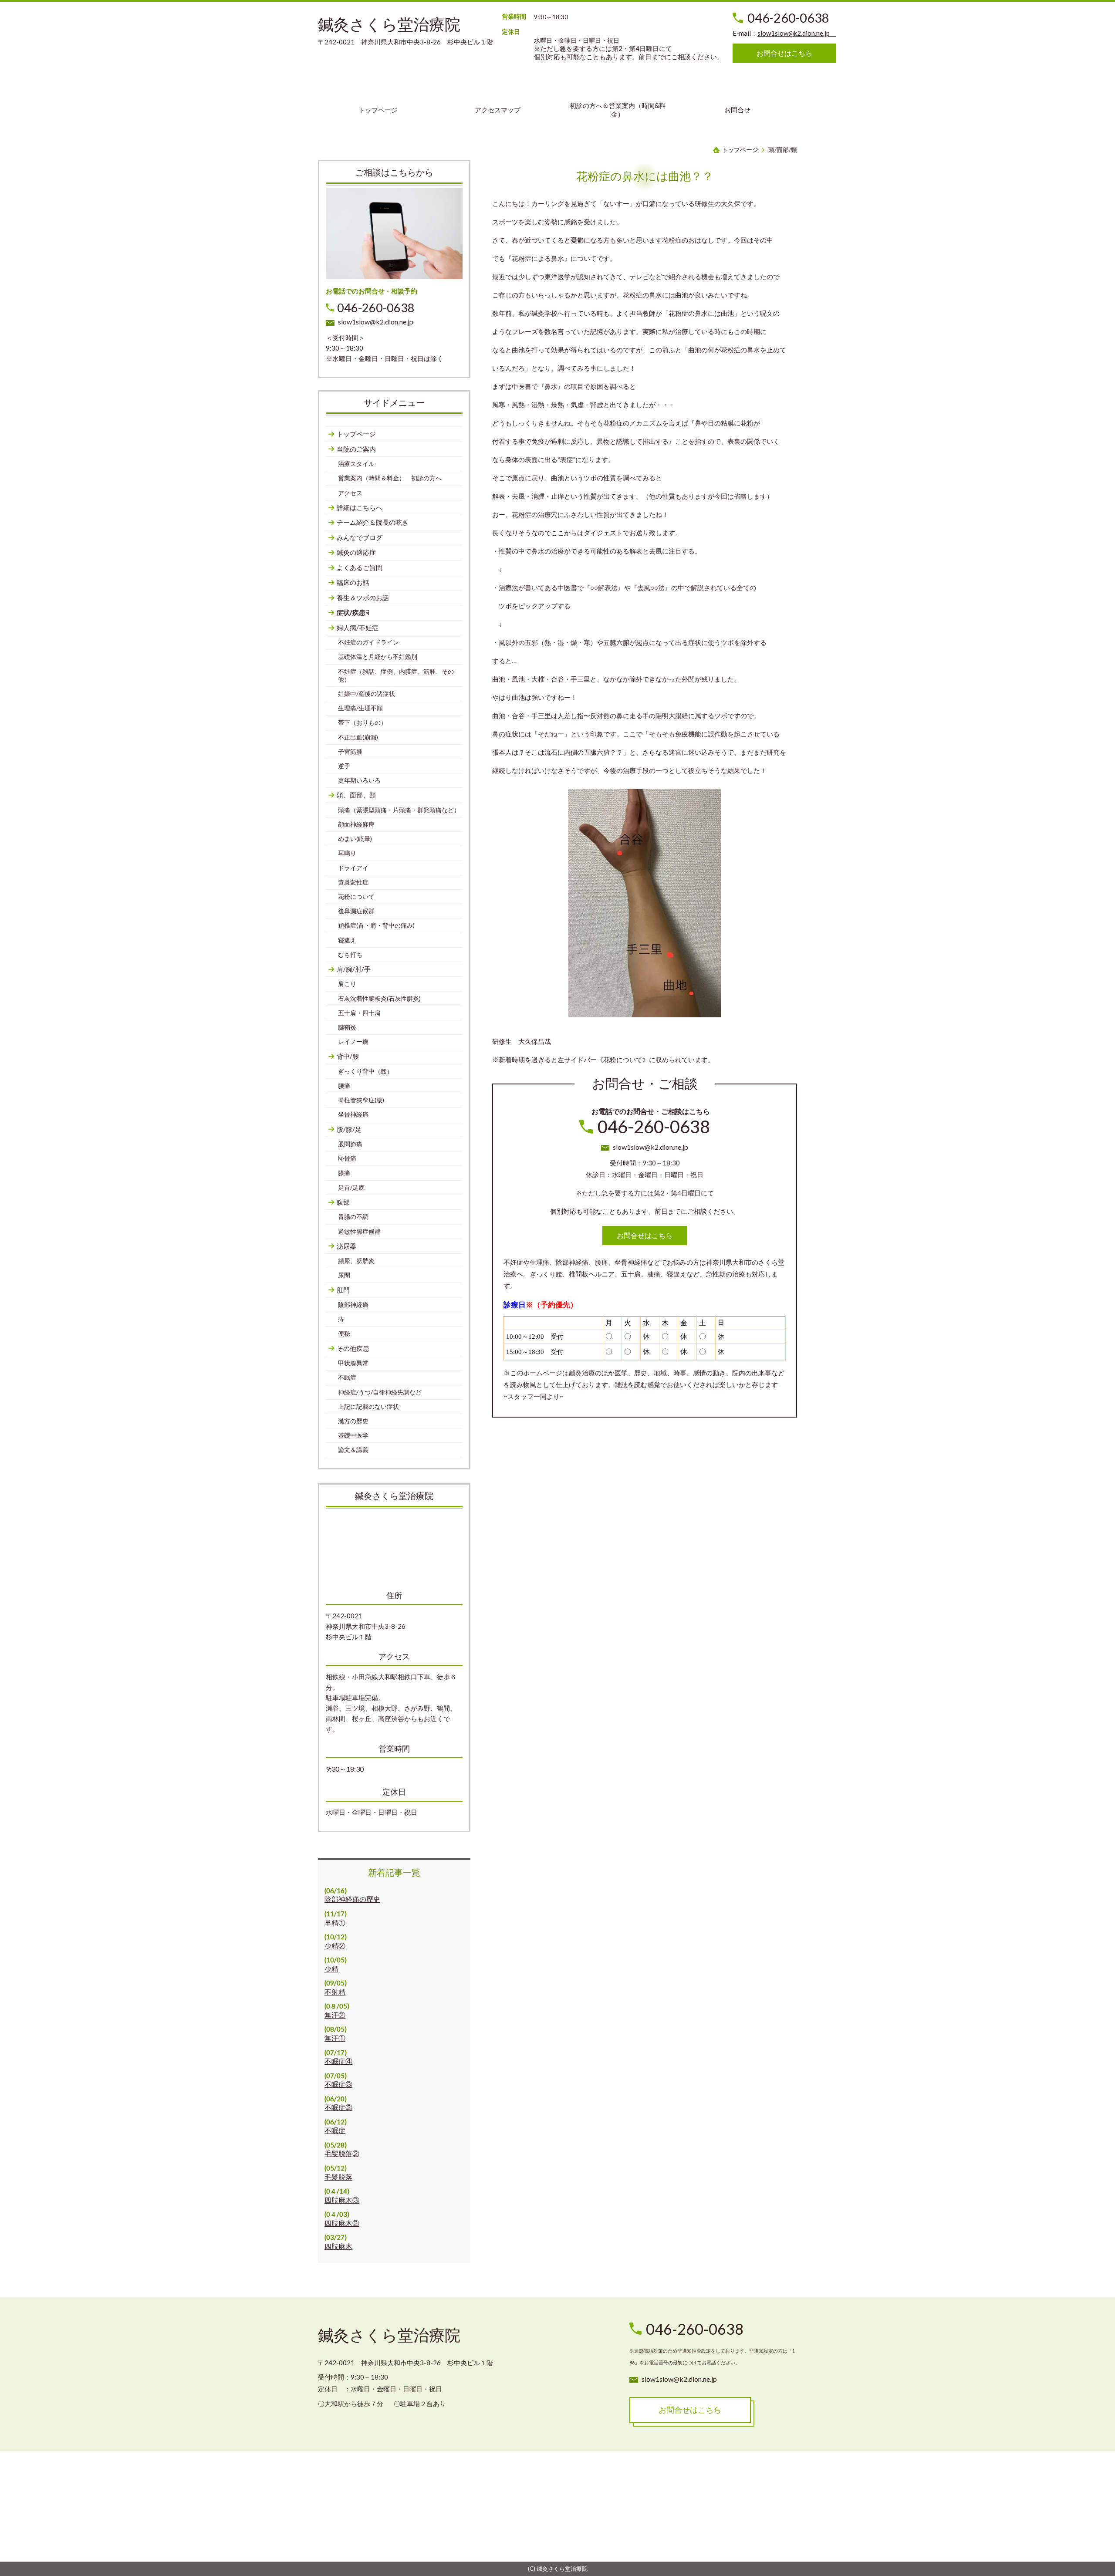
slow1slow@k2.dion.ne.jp (797, 33)
